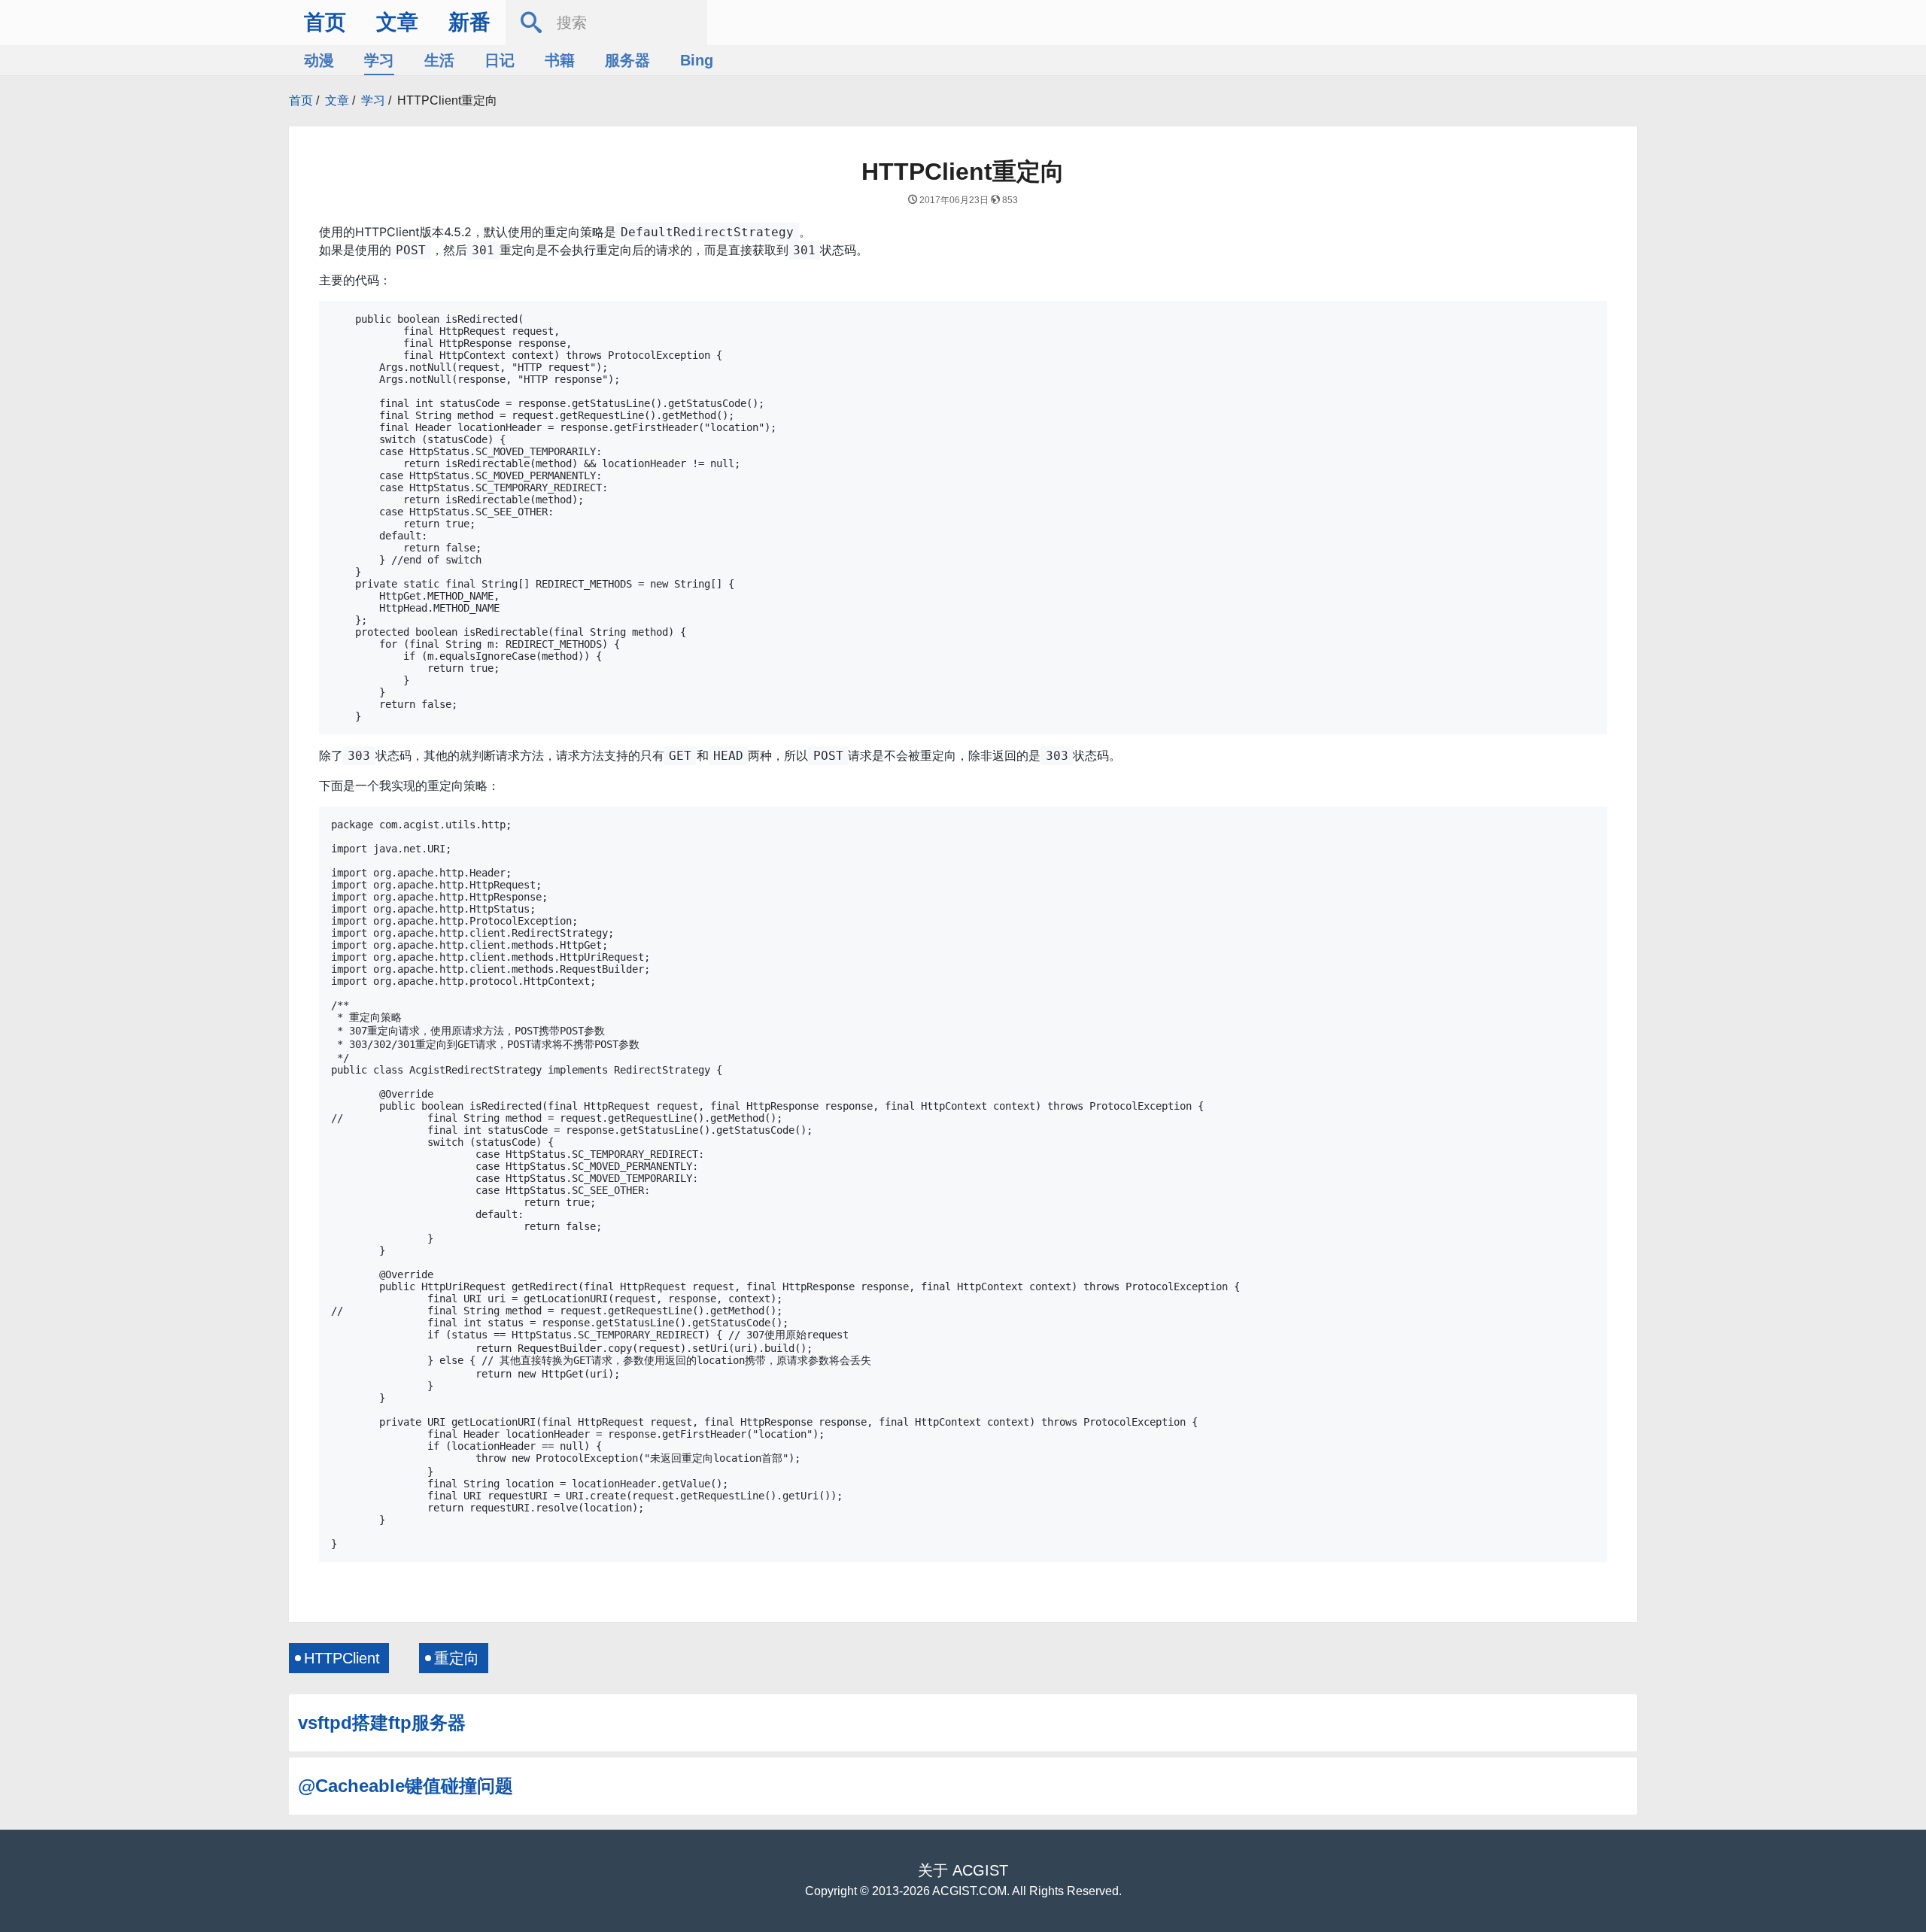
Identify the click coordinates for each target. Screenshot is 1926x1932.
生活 (439, 60)
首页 (325, 22)
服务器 (627, 60)
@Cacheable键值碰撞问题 (406, 1786)
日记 (500, 60)
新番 (469, 22)
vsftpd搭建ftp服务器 (382, 1722)
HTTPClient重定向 (447, 100)
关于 (933, 1870)
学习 (379, 60)
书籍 (560, 60)
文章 (397, 22)
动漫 (319, 60)
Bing (697, 60)
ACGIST (980, 1870)
